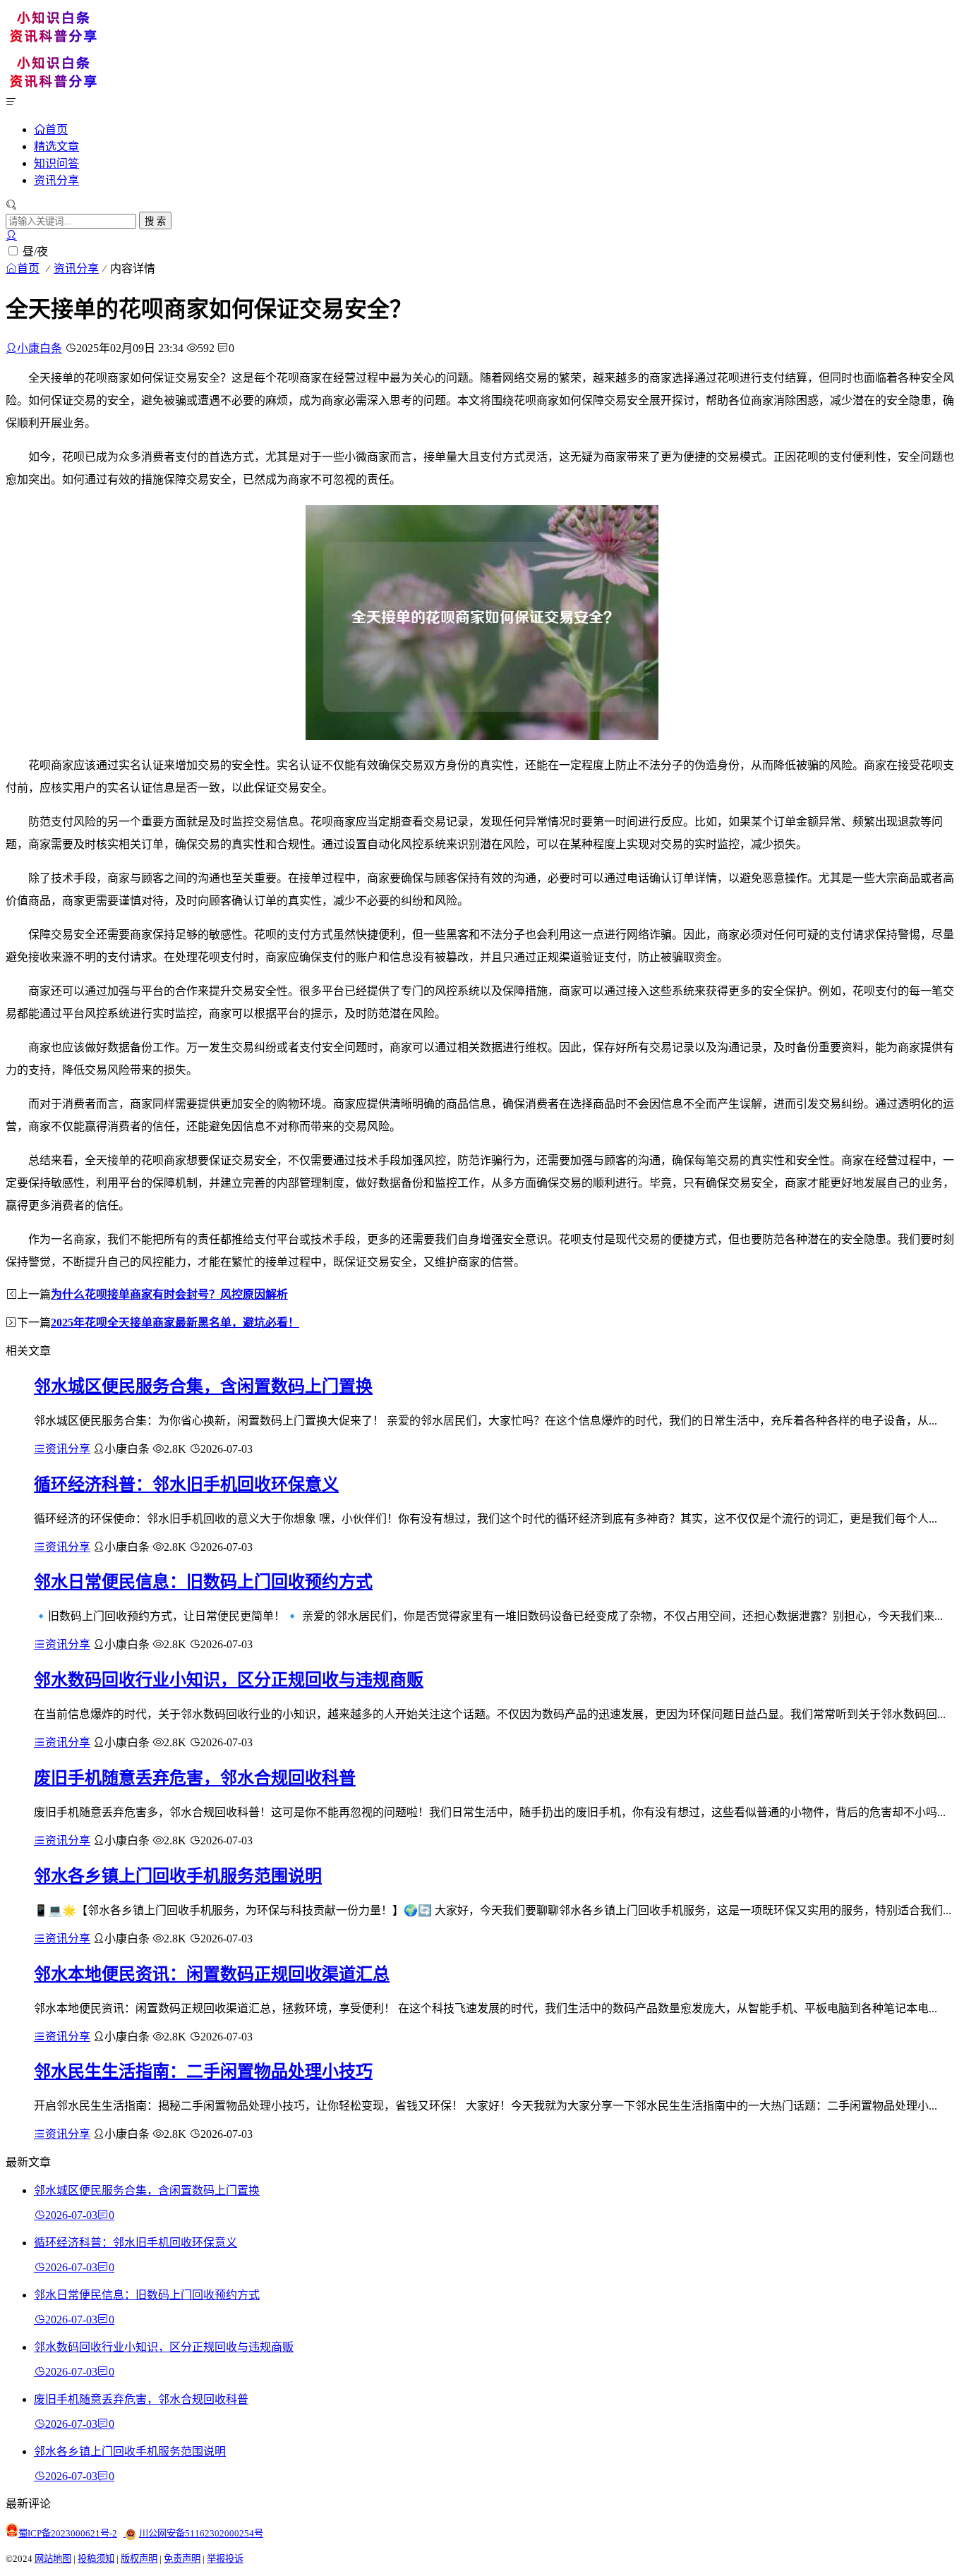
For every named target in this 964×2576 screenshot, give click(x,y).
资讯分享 (56, 180)
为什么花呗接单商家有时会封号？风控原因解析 (169, 1294)
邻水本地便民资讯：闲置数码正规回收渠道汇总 (212, 1974)
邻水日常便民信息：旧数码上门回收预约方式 (203, 1582)
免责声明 (182, 2559)
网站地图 (53, 2559)
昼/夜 (35, 252)
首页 (56, 129)
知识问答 (56, 163)
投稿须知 (96, 2559)
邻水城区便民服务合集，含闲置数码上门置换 (203, 1386)
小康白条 (40, 348)
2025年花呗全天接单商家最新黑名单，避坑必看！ (175, 1323)
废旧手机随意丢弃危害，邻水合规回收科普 (195, 1778)
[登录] (11, 235)
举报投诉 (225, 2559)
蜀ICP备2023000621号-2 (68, 2533)
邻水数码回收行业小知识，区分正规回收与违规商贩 (229, 1680)
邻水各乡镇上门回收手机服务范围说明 (178, 1876)
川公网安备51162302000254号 (201, 2533)
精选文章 (56, 146)
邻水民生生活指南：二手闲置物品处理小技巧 (203, 2072)
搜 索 (155, 221)
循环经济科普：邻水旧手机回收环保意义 (186, 1484)
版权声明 (139, 2559)
